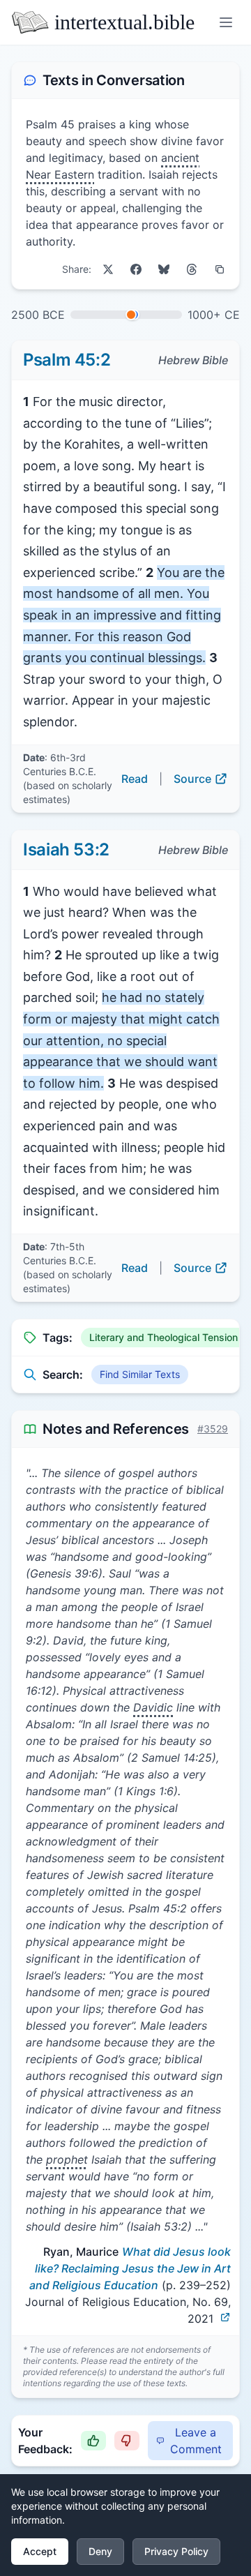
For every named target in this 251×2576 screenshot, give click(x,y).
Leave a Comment (196, 2441)
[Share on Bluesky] (164, 269)
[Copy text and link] (220, 269)
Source (192, 779)
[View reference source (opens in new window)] (225, 2317)
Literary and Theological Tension (163, 1337)
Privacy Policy (176, 2551)
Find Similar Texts (140, 1374)
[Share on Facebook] (136, 269)
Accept (40, 2551)
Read (135, 779)
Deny (100, 2551)
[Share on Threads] (192, 269)
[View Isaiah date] (131, 315)
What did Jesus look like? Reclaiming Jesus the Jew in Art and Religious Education (130, 2268)
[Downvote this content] (127, 2441)
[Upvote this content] (93, 2441)
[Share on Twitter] (108, 269)
